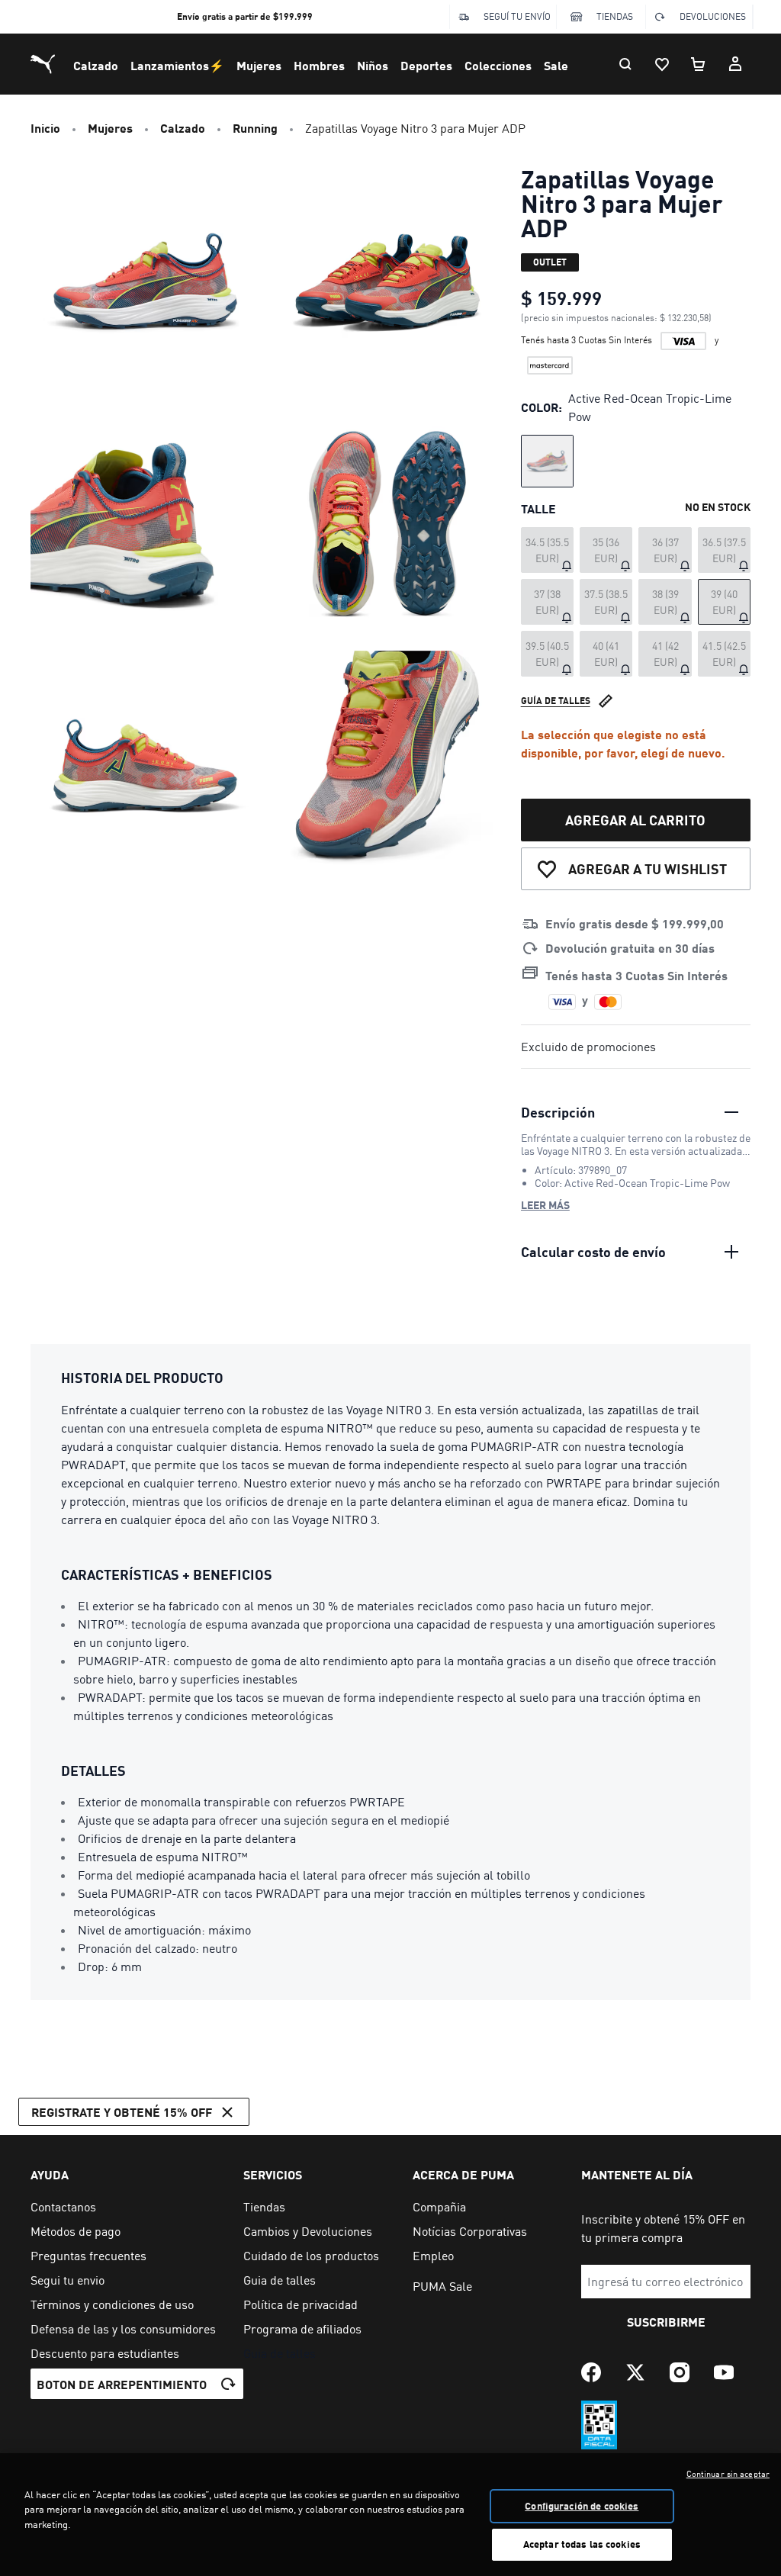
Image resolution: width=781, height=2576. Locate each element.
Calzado (96, 65)
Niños (373, 65)
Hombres (319, 65)
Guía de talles (556, 701)
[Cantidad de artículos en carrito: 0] (699, 64)
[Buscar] (625, 64)
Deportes (426, 65)
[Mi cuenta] (735, 64)
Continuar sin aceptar (728, 2474)
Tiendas (615, 16)
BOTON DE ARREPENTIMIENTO (122, 2384)
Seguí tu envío (517, 16)
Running (255, 128)
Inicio (45, 128)
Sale (556, 65)
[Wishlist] (662, 64)
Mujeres (259, 65)
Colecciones (498, 65)
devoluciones (713, 16)
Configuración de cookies (582, 2506)
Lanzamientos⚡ (177, 65)
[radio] (547, 461)
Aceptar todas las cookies (582, 2544)
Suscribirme (666, 2322)
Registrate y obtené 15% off (122, 2112)
